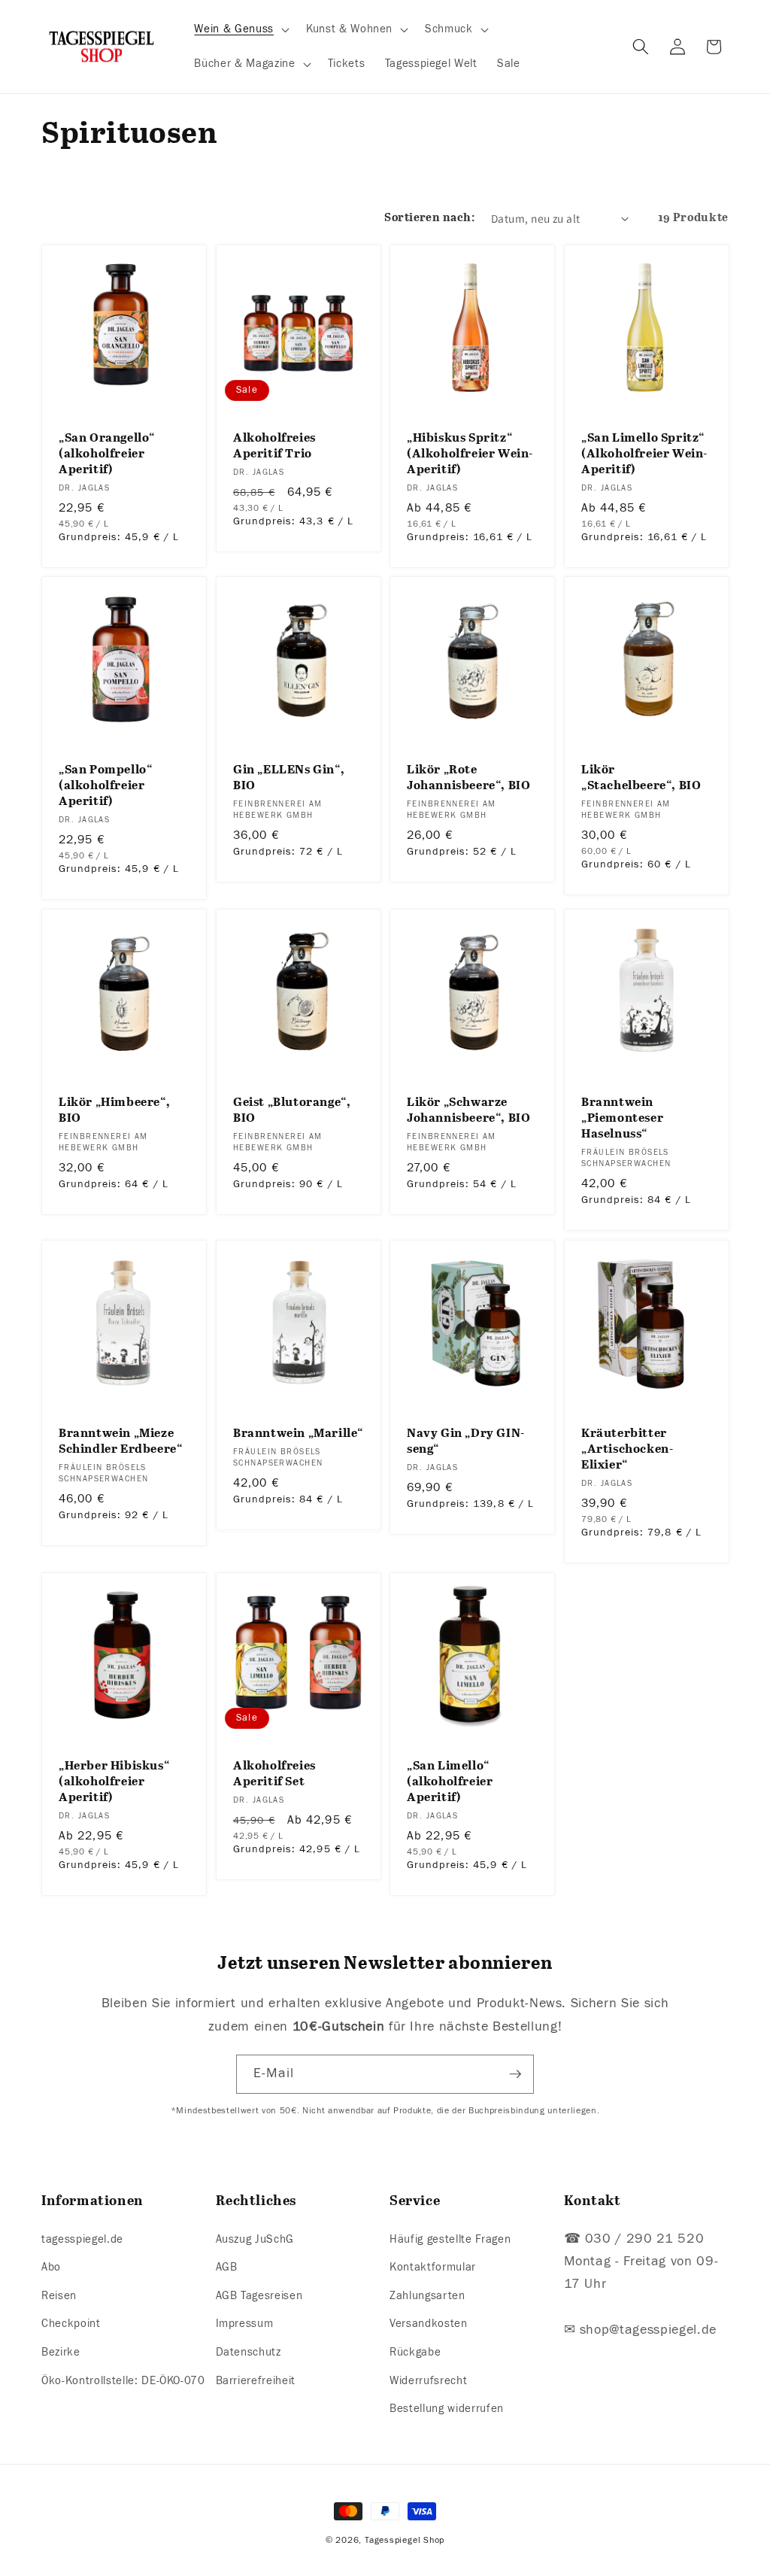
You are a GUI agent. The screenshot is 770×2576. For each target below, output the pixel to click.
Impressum (245, 2323)
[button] (240, 29)
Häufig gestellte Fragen (450, 2239)
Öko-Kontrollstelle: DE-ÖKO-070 (123, 2380)
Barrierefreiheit (256, 2380)
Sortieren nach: (429, 218)
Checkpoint (71, 2323)
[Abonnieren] (515, 2074)
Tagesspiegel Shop (405, 2540)
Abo (51, 2267)
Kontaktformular (433, 2267)
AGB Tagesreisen (259, 2295)
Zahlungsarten (427, 2295)
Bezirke (61, 2352)
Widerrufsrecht (428, 2380)
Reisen (59, 2295)
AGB (227, 2267)
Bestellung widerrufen (447, 2408)
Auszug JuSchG (255, 2239)
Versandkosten (429, 2323)
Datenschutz (249, 2352)
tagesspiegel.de (82, 2239)
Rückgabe (415, 2352)
